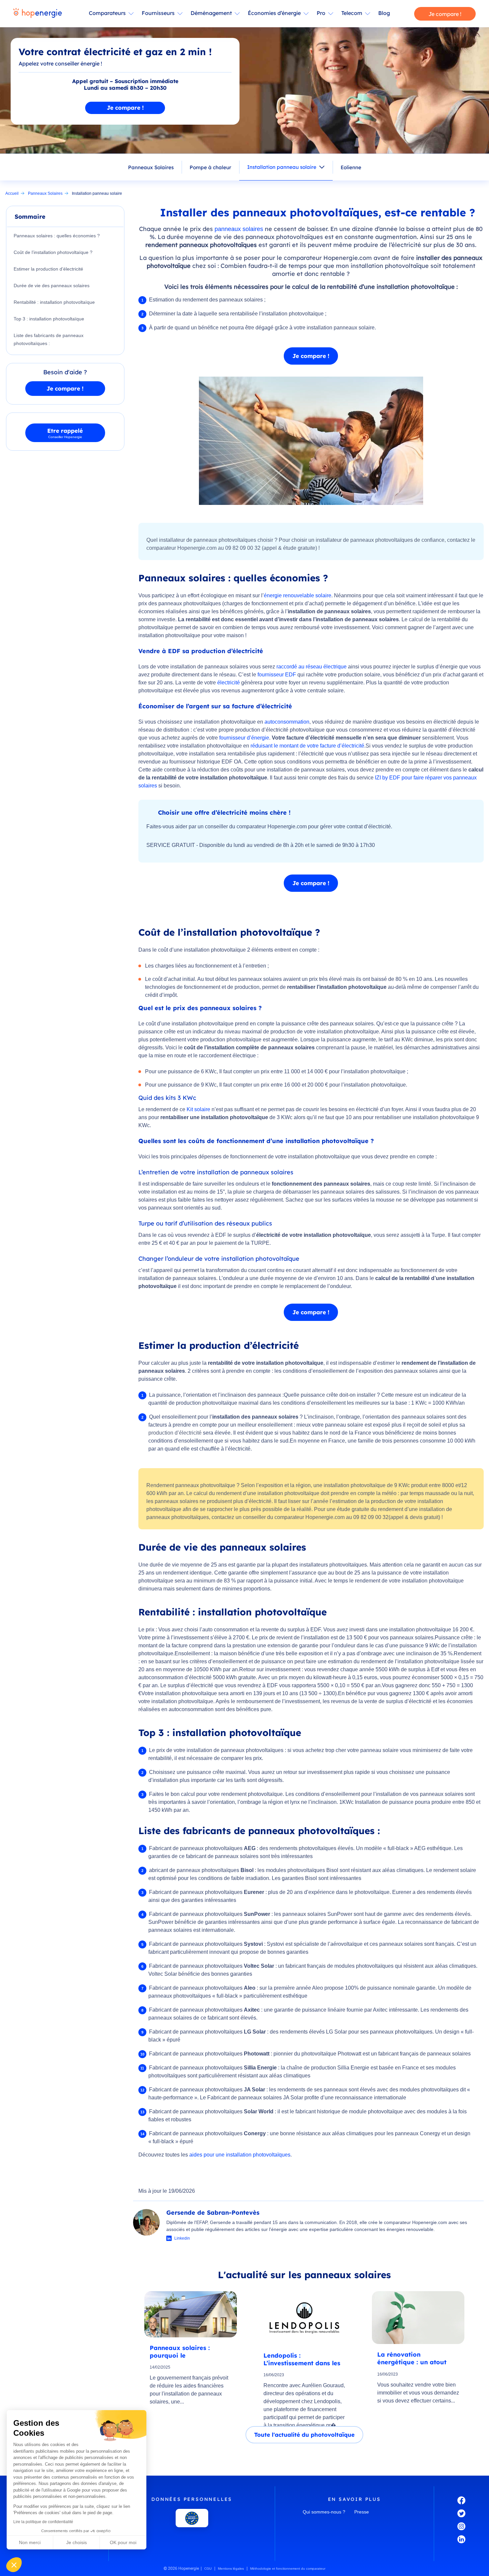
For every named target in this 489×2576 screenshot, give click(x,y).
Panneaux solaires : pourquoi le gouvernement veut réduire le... (180, 2351)
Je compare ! (445, 14)
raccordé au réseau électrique (312, 667)
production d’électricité (175, 1433)
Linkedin (182, 2238)
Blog (384, 13)
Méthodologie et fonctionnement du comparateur (288, 2569)
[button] (14, 2565)
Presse (362, 2512)
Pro (321, 13)
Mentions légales (231, 2569)
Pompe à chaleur (210, 167)
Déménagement (211, 13)
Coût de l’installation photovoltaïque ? (53, 252)
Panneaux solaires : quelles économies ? (57, 236)
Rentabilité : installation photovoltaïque (54, 302)
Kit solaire (198, 1109)
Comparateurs (107, 13)
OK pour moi (123, 2542)
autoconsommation (287, 722)
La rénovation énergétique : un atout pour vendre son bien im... (417, 2358)
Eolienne (351, 167)
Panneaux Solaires (151, 167)
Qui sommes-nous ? (324, 2512)
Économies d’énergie (274, 13)
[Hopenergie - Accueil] (38, 14)
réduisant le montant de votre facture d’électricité (307, 746)
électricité (229, 683)
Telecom (352, 13)
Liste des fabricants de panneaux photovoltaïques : (49, 339)
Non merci (30, 2542)
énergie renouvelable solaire (298, 595)
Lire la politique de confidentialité (43, 2522)
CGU (208, 2569)
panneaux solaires (239, 229)
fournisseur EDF (277, 675)
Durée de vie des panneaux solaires (52, 286)
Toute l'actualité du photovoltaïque (304, 2435)
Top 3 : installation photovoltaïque (49, 319)
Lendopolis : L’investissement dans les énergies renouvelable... (302, 2359)
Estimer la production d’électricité (48, 269)
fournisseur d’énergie (244, 738)
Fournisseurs (158, 13)
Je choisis (77, 2542)
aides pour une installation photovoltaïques (240, 2155)
